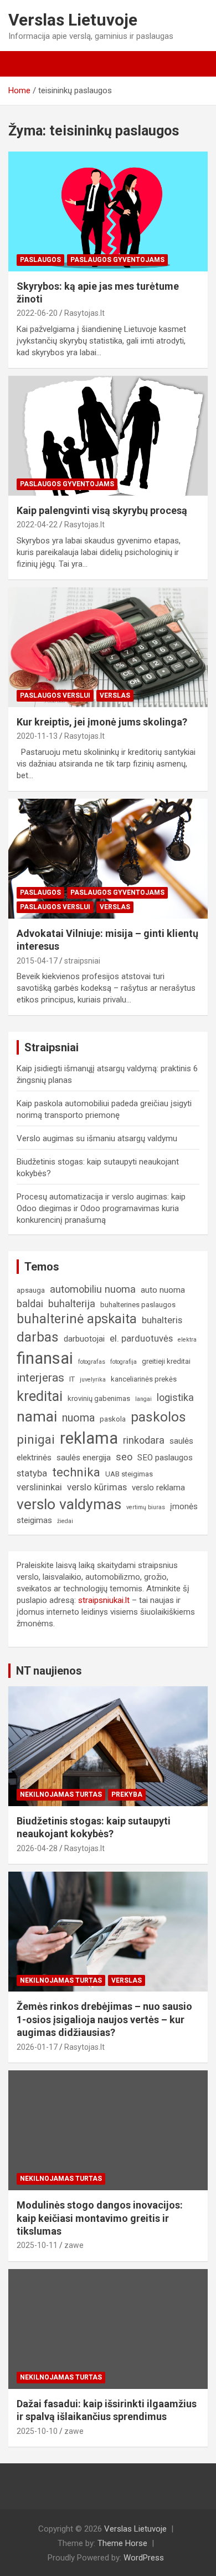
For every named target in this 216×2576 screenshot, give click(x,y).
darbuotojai (84, 1339)
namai (37, 1416)
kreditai (40, 1396)
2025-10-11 (37, 2245)
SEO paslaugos (165, 1458)
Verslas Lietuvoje (73, 20)
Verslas (115, 695)
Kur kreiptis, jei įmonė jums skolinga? (102, 722)
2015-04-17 (37, 961)
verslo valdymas (69, 1504)
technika (76, 1472)
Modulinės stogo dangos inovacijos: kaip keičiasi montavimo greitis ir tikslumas (100, 2218)
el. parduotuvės (141, 1339)
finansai (45, 1358)
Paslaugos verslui (55, 695)
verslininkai (39, 1487)
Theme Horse (122, 2543)
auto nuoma (163, 1290)
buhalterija (72, 1304)
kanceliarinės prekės (144, 1379)
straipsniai (82, 961)
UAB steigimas (129, 1474)
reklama (89, 1438)
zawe (74, 2245)
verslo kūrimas (97, 1487)
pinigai (36, 1439)
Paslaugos (40, 260)
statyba (32, 1473)
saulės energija (84, 1458)
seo (124, 1457)
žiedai (65, 1521)
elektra (187, 1340)
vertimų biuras (146, 1507)
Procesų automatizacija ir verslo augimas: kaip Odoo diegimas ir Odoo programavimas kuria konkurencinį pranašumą (101, 1208)
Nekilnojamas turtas (61, 1794)
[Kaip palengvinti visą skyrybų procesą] (108, 435)
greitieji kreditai (166, 1361)
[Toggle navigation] (22, 64)
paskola (113, 1419)
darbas (38, 1337)
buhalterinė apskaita (77, 1319)
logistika (175, 1397)
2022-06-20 (37, 313)
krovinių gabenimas (99, 1398)
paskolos (158, 1417)
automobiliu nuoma (93, 1289)
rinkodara (144, 1440)
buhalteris (162, 1320)
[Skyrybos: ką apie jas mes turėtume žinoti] (108, 211)
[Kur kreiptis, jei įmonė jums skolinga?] (108, 647)
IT (72, 1379)
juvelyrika (93, 1380)
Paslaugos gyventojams (117, 260)
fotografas (92, 1362)
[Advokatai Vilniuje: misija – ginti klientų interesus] (108, 858)
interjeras (40, 1378)
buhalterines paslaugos (138, 1305)
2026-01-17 (37, 2047)
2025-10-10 (37, 2431)
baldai (30, 1304)
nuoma (78, 1418)
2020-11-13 (37, 736)
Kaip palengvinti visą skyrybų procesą (102, 510)
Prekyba (127, 1794)
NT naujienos (49, 1671)
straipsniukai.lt (104, 1600)
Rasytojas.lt (84, 313)
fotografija (124, 1362)
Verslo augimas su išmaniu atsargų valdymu (97, 1138)
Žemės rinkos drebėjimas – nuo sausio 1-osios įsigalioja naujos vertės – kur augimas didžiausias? (104, 2019)
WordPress (144, 2558)
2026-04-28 (37, 1848)
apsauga (31, 1290)
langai (143, 1399)
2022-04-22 (37, 525)
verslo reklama (158, 1488)
